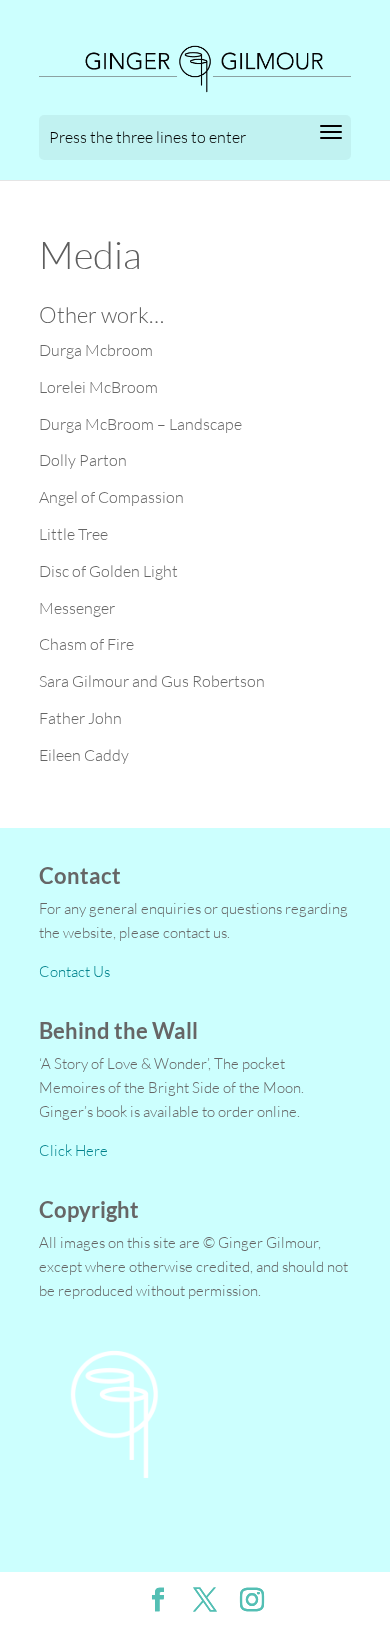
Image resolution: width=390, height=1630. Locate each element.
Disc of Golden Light (108, 571)
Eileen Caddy (84, 755)
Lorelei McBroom (98, 387)
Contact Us (74, 971)
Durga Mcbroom (96, 350)
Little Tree (73, 534)
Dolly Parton (83, 460)
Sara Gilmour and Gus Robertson (152, 681)
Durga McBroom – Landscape (140, 424)
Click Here (73, 1150)
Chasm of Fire (86, 644)
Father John (80, 718)
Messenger (77, 608)
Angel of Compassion (111, 497)
